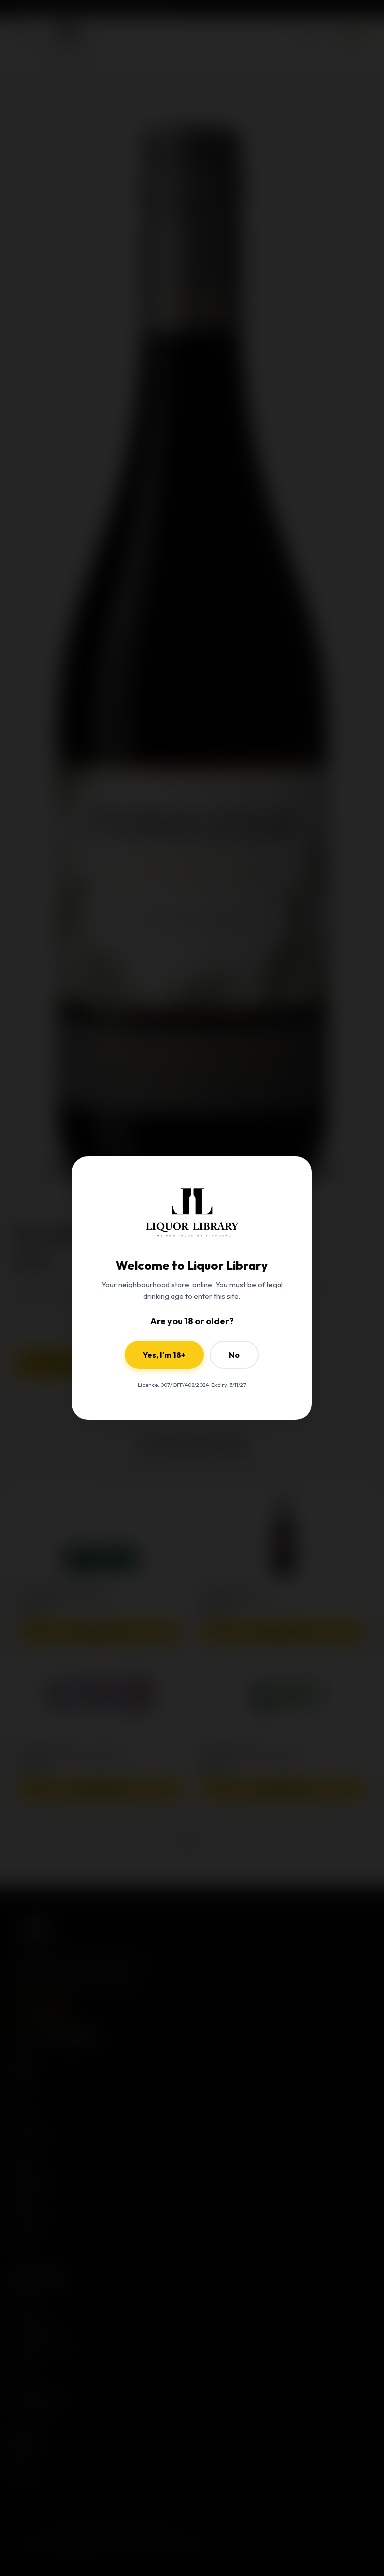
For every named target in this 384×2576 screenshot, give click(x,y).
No (234, 1355)
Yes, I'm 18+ (164, 1355)
